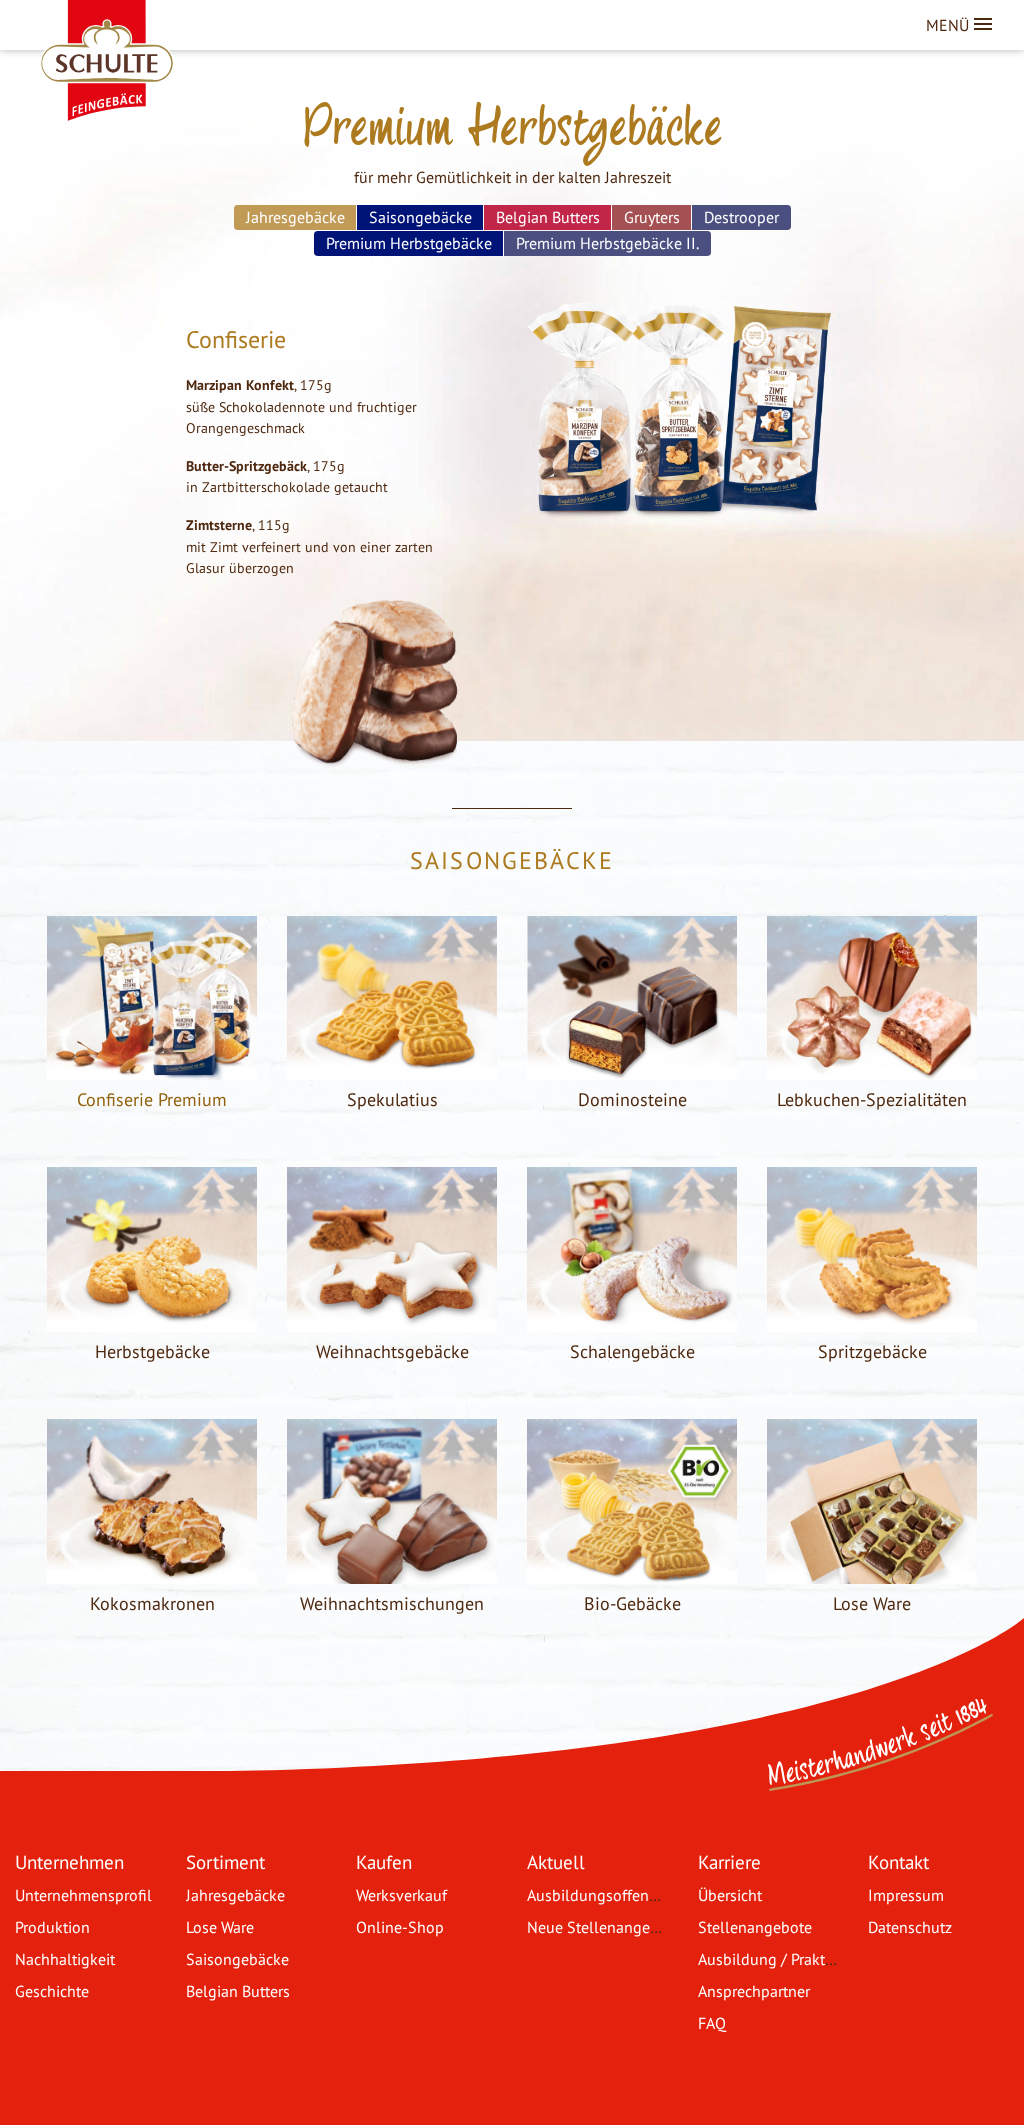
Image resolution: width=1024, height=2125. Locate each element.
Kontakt (898, 1861)
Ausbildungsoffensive (601, 1895)
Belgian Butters (238, 1991)
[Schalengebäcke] (632, 1320)
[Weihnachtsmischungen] (392, 1572)
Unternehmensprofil (83, 1895)
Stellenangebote (755, 1927)
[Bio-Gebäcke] (632, 1572)
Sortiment (225, 1861)
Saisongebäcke (237, 1959)
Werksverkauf (401, 1895)
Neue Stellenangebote (604, 1927)
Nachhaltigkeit (65, 1959)
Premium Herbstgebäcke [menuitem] (409, 243)
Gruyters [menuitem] (652, 217)
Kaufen (384, 1861)
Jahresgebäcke (235, 1895)
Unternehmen (69, 1861)
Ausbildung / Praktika (771, 1959)
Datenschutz (910, 1927)
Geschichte (52, 1991)
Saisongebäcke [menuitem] (420, 217)
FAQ (712, 2023)
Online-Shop (400, 1927)
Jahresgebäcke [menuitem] (295, 217)
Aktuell (556, 1861)
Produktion (52, 1927)
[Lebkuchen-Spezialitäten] (872, 1068)
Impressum (906, 1895)
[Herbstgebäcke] (152, 1320)
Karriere (729, 1861)
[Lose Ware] (872, 1572)
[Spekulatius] (392, 1068)
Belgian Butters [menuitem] (548, 217)
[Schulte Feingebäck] (125, 30)
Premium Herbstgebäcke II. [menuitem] (607, 243)
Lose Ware (220, 1927)
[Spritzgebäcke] (872, 1320)
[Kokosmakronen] (152, 1572)
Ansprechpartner (754, 1991)
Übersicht (730, 1895)
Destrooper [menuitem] (741, 217)
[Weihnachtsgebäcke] (392, 1320)
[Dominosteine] (632, 1068)
